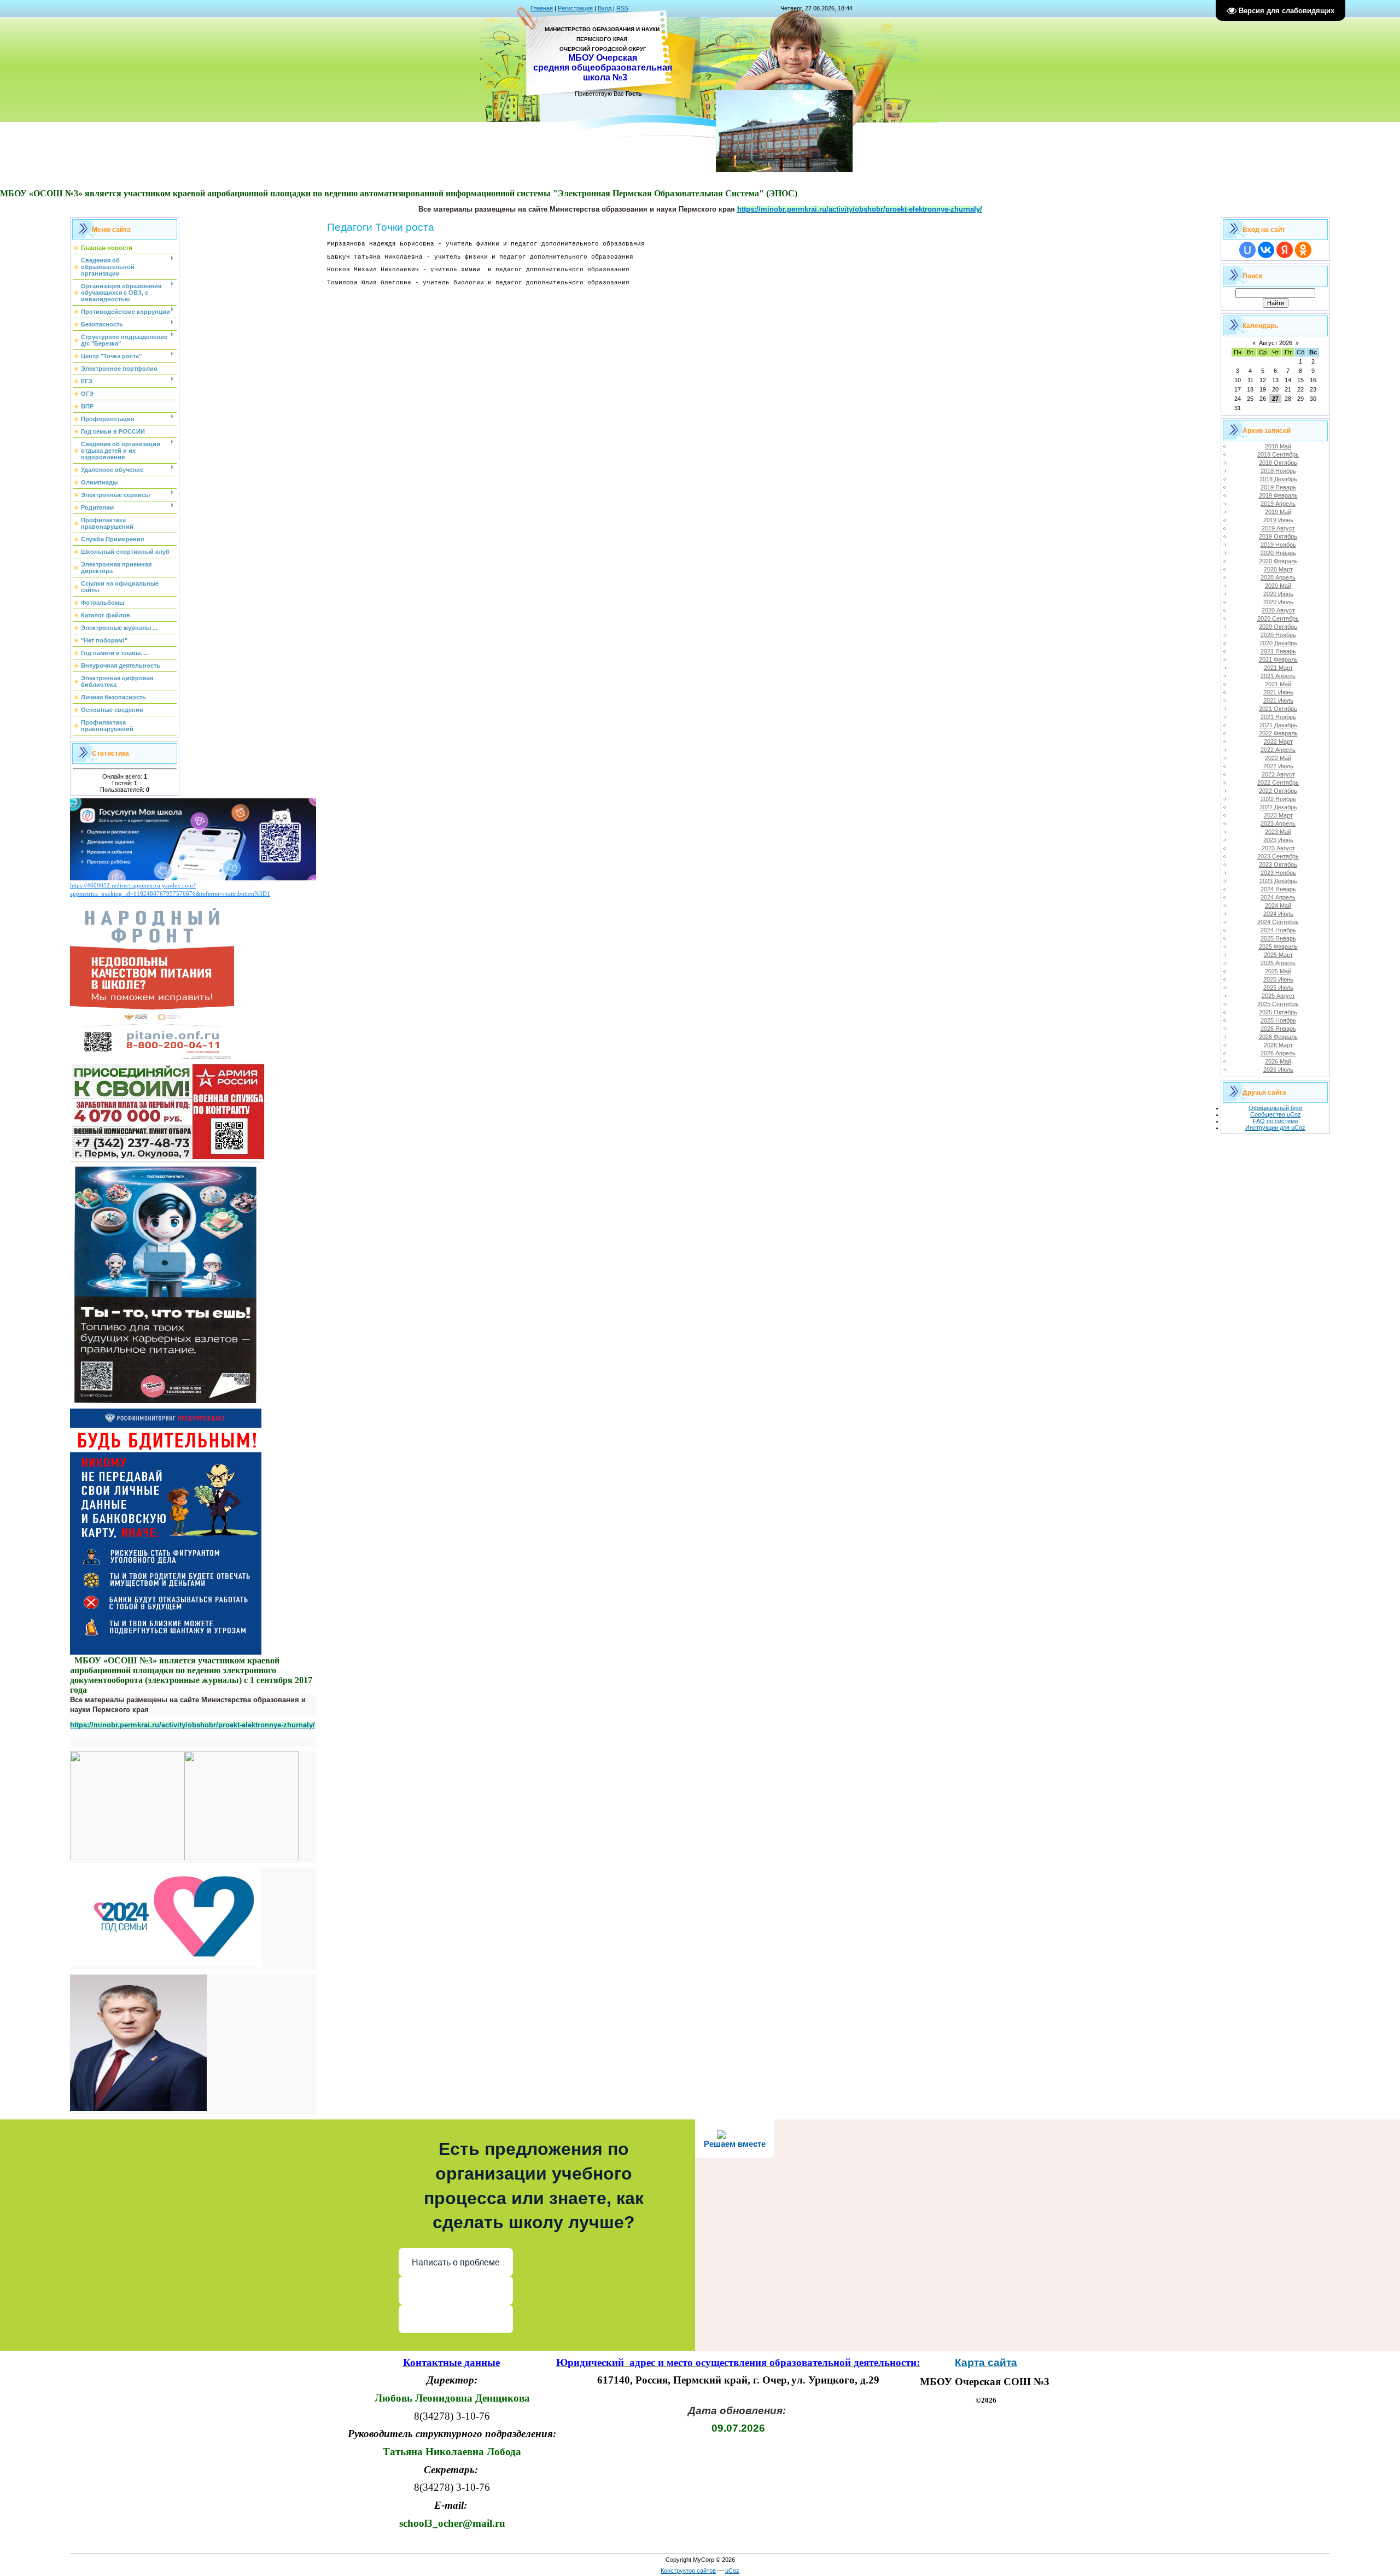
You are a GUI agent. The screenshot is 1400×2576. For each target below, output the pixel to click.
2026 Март (1278, 1045)
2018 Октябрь (1278, 463)
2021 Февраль (1278, 659)
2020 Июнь (1278, 594)
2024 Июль (1278, 914)
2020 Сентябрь (1278, 618)
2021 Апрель (1278, 676)
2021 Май (1278, 684)
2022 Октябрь (1278, 791)
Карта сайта (986, 2362)
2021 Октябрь (1278, 709)
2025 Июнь (1278, 979)
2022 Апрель (1278, 750)
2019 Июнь (1278, 520)
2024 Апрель (1278, 897)
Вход (605, 8)
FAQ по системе (1276, 1121)
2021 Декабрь (1278, 725)
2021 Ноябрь (1278, 717)
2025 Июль (1278, 988)
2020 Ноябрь (1278, 635)
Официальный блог (1276, 1108)
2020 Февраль (1278, 561)
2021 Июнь (1278, 692)
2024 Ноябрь (1278, 930)
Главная (542, 8)
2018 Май (1278, 446)
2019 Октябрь (1278, 536)
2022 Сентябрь (1278, 782)
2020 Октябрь (1278, 627)
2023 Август (1278, 848)
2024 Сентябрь (1278, 922)
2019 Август (1278, 528)
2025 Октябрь (1278, 1012)
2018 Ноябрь (1278, 471)
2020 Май (1278, 586)
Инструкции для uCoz (1275, 1128)
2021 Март (1278, 668)
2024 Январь (1278, 889)
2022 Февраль (1278, 733)
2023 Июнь (1278, 840)
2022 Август (1278, 774)
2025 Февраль (1278, 947)
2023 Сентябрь (1278, 856)
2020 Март (1278, 569)
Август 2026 (1276, 343)
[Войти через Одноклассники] (1303, 250)
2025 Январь (1278, 938)
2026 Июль (1278, 1070)
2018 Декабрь (1278, 479)
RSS (622, 8)
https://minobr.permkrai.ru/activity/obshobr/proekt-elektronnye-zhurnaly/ (192, 1725)
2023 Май (1278, 832)
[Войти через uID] (1247, 250)
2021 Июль (1278, 700)
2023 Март (1278, 815)
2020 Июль (1278, 602)
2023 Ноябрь (1278, 873)
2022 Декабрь (1278, 807)
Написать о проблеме (456, 2262)
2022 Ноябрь (1278, 799)
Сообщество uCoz (1276, 1114)
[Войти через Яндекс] (1285, 250)
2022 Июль (1278, 766)
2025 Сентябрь (1278, 1004)
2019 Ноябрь (1278, 545)
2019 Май (1278, 512)
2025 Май (1278, 971)
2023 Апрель (1278, 823)
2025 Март (1278, 955)
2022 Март (1278, 741)
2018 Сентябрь (1278, 454)
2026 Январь (1278, 1029)
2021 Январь (1278, 651)
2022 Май (1278, 758)
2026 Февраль (1278, 1037)
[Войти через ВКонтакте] (1266, 250)
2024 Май (1278, 906)
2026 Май (1278, 1061)
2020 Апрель (1278, 577)
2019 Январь (1278, 487)
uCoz (732, 2571)
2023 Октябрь (1278, 864)
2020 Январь (1278, 553)
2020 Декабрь (1278, 643)
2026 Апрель (1278, 1053)
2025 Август (1278, 996)
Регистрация (575, 8)
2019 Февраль (1278, 495)
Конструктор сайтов (688, 2571)
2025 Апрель (1278, 963)
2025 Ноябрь (1278, 1020)
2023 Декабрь (1278, 881)
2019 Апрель (1278, 504)
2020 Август (1278, 610)
